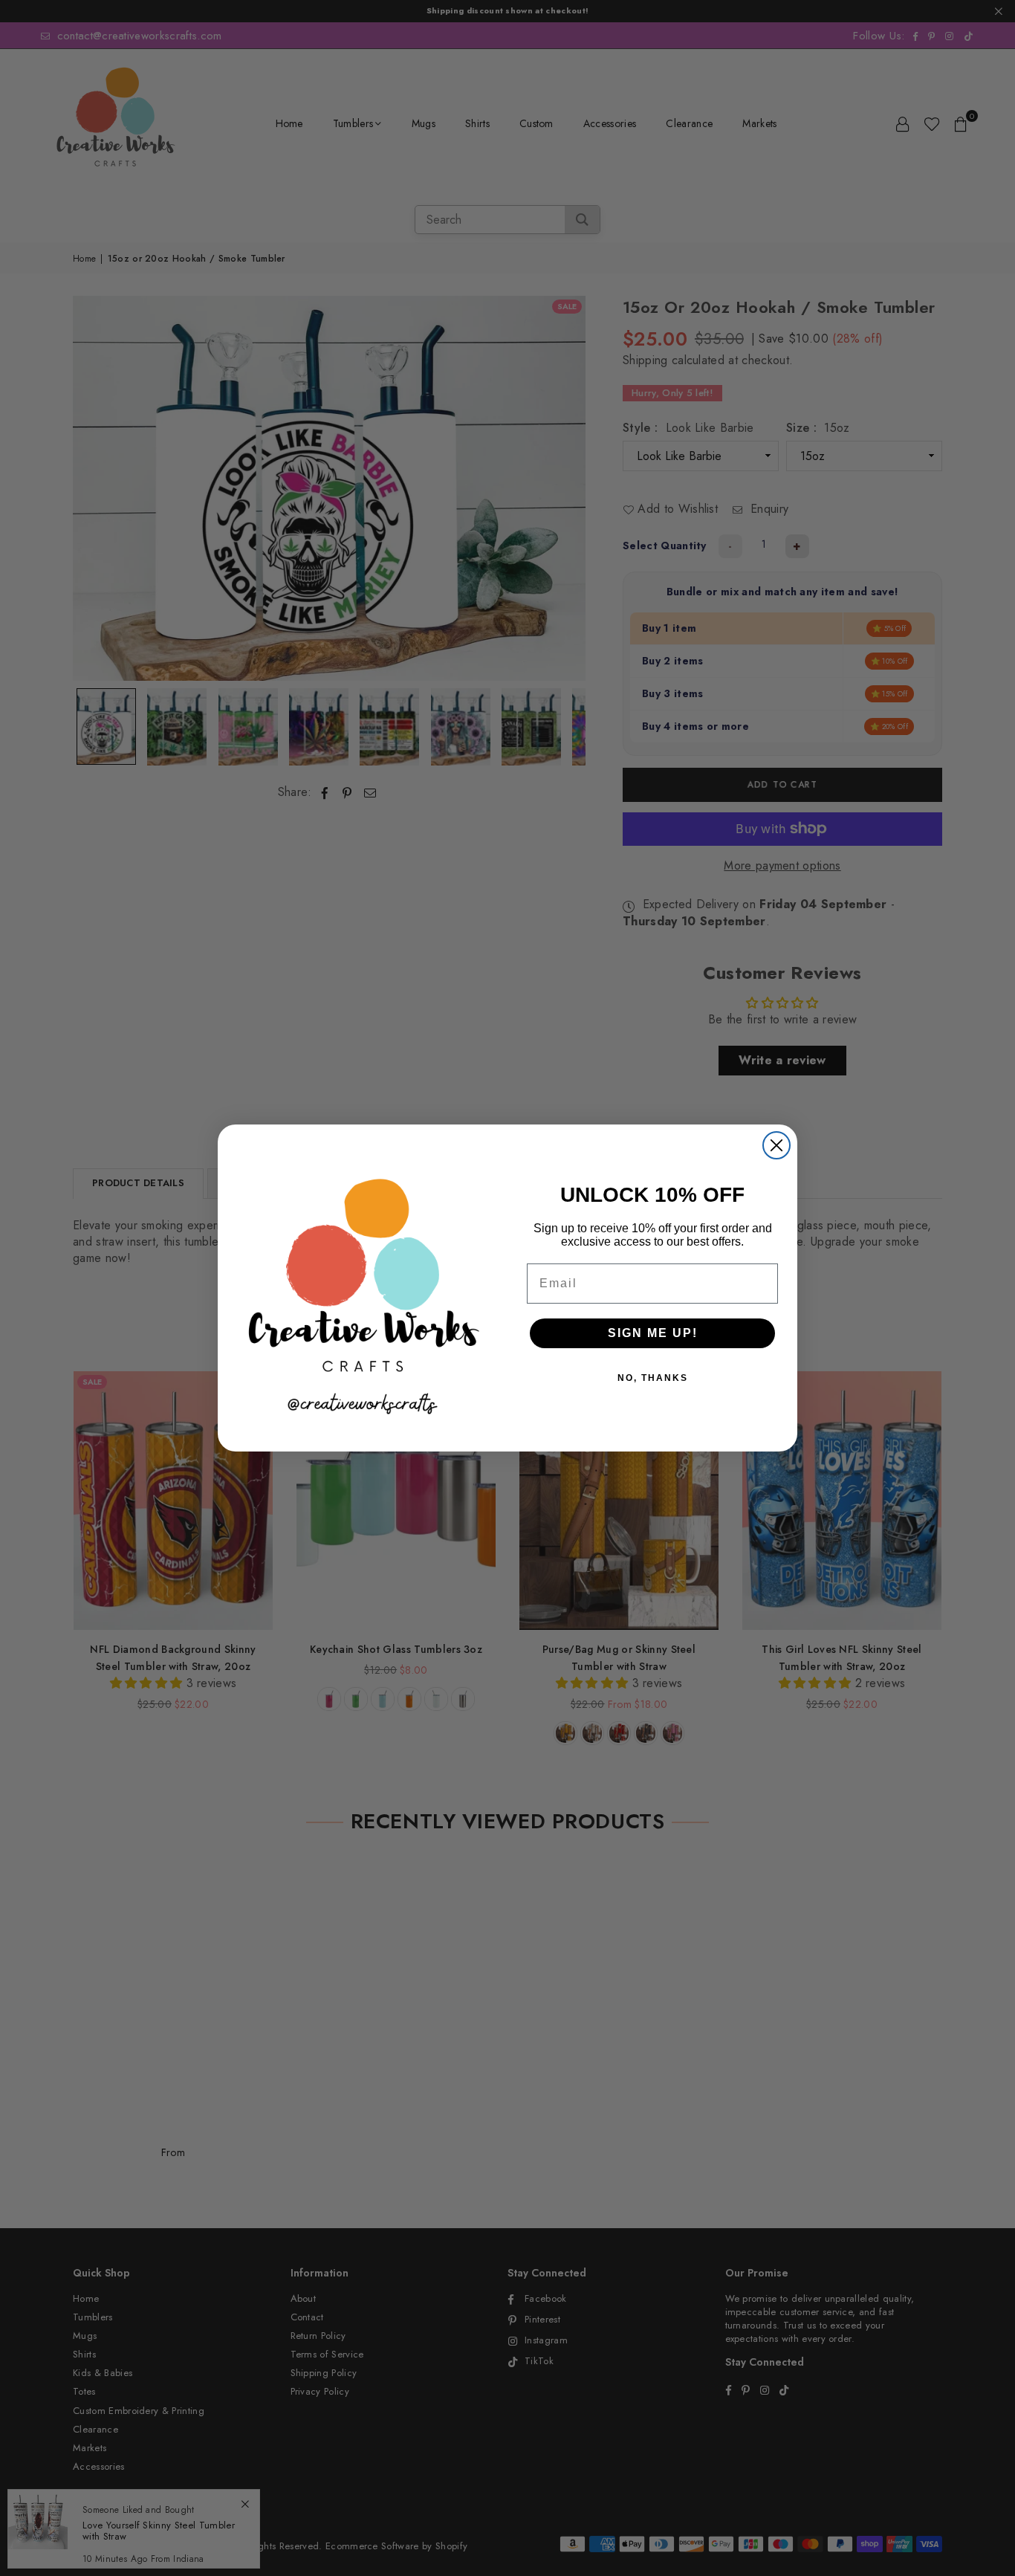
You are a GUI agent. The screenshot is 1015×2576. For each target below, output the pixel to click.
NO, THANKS (653, 1378)
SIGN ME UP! (653, 1333)
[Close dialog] (776, 1145)
